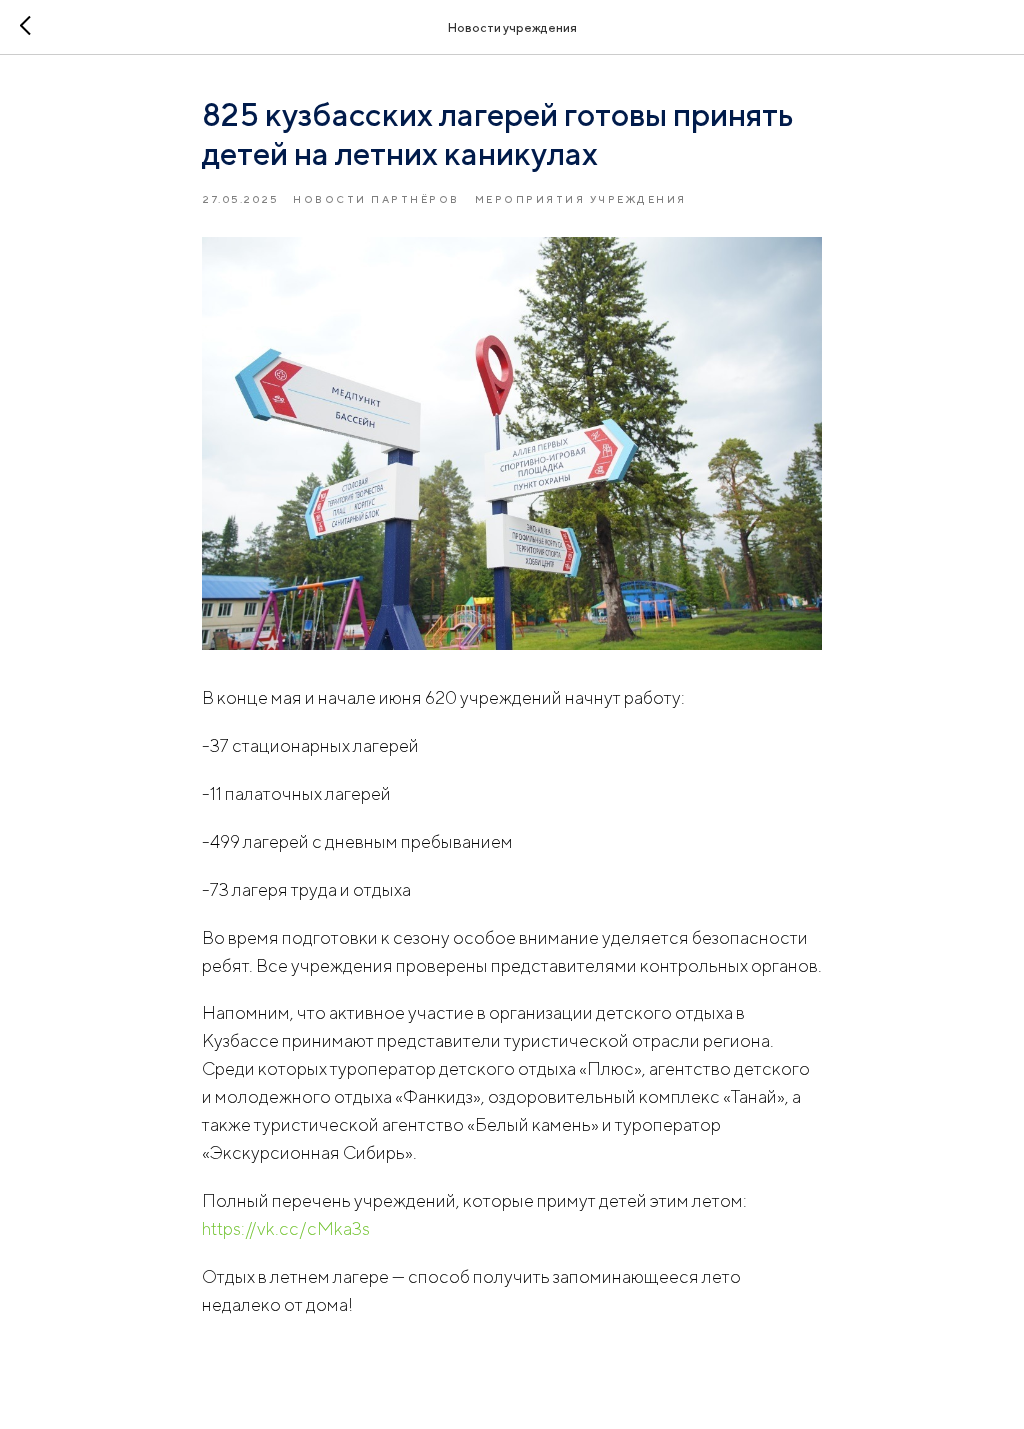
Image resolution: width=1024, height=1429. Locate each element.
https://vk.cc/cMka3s (286, 1228)
